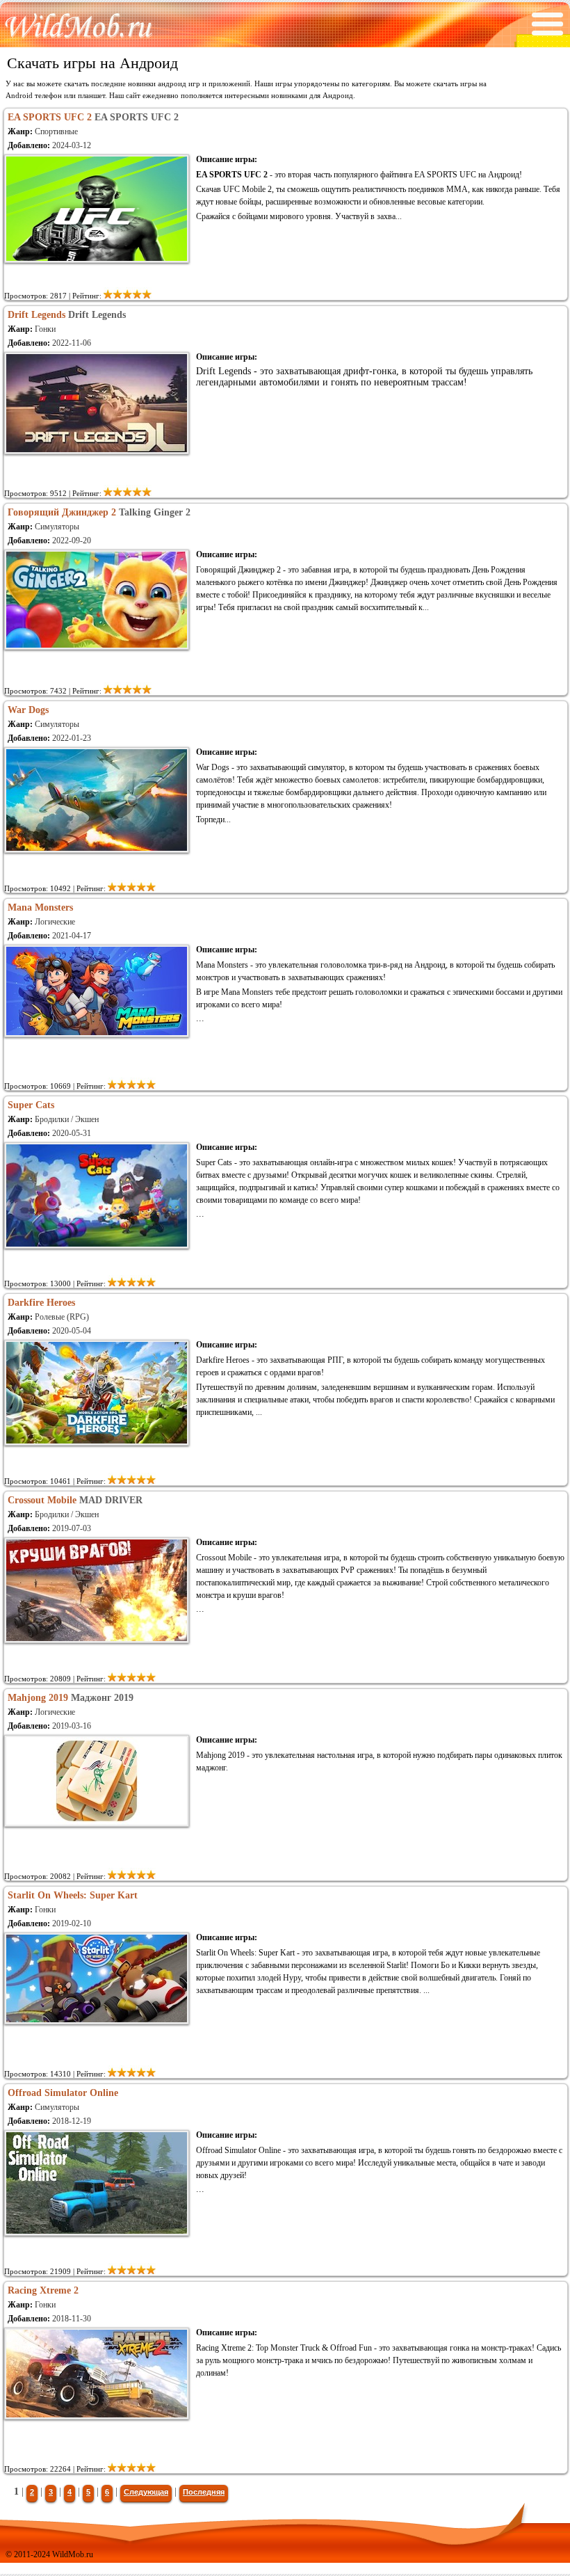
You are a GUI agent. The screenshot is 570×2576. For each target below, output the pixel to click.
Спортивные (56, 131)
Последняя (204, 2492)
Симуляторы (57, 527)
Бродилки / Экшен (67, 1119)
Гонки (45, 329)
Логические (55, 922)
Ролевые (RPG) (62, 1317)
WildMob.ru (73, 2554)
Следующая (146, 2492)
